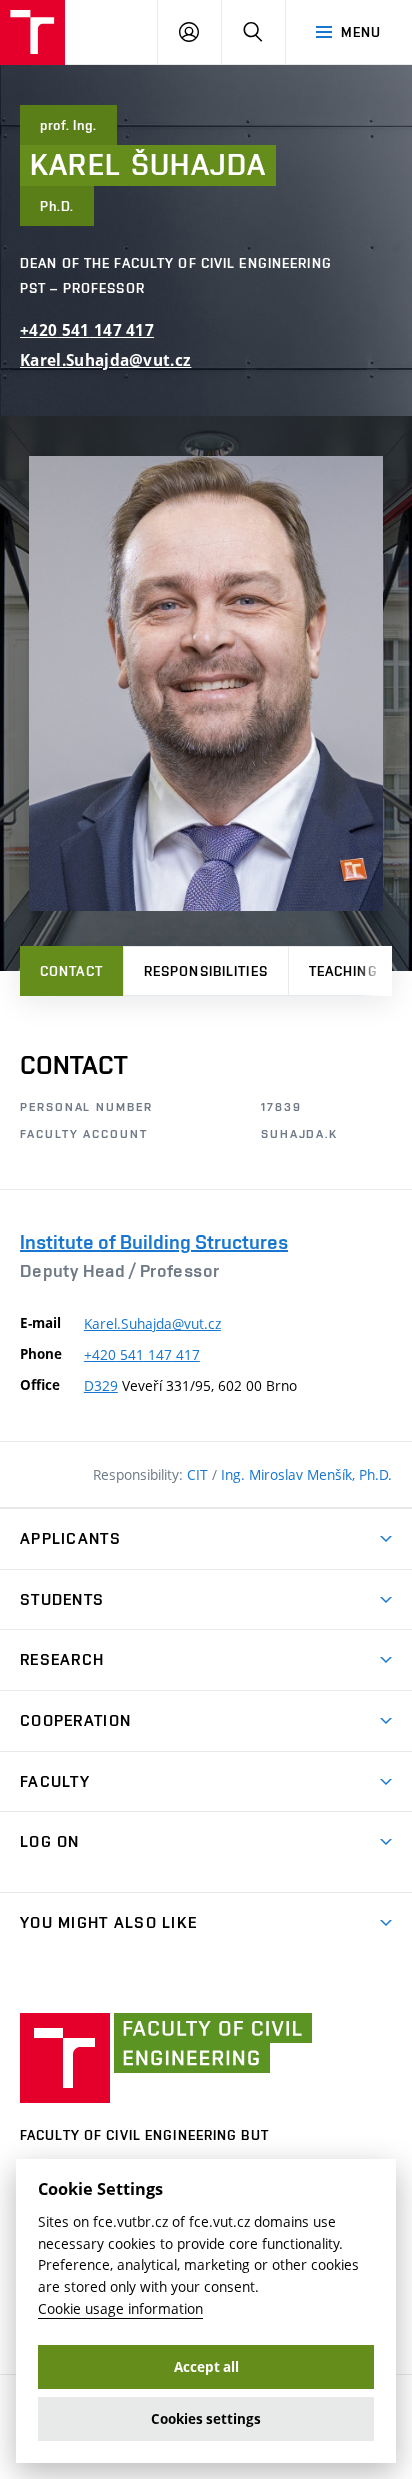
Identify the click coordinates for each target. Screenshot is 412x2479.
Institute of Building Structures (154, 1242)
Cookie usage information (120, 2308)
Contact (71, 971)
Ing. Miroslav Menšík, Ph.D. (306, 1474)
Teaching (343, 971)
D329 (101, 1385)
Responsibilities (206, 971)
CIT (199, 1474)
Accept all (206, 2367)
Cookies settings (206, 2419)
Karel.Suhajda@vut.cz (105, 360)
